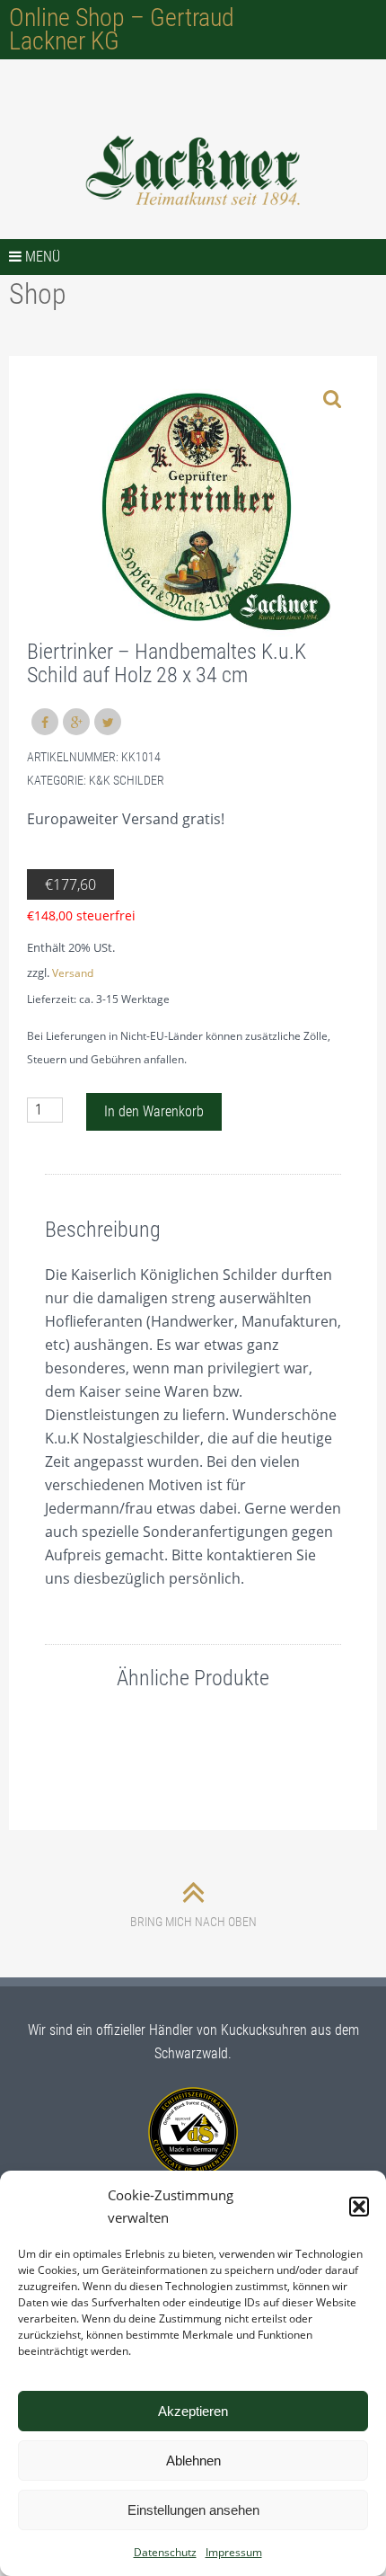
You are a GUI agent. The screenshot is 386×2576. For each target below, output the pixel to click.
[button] (359, 2207)
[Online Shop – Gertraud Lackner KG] (193, 171)
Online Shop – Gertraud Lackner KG (122, 29)
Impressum (234, 2552)
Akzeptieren (193, 2411)
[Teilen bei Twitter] (108, 722)
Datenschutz (165, 2552)
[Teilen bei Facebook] (45, 722)
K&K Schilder (127, 780)
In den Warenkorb (154, 1111)
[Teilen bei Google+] (76, 722)
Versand (73, 973)
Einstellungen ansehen (193, 2510)
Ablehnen (193, 2461)
